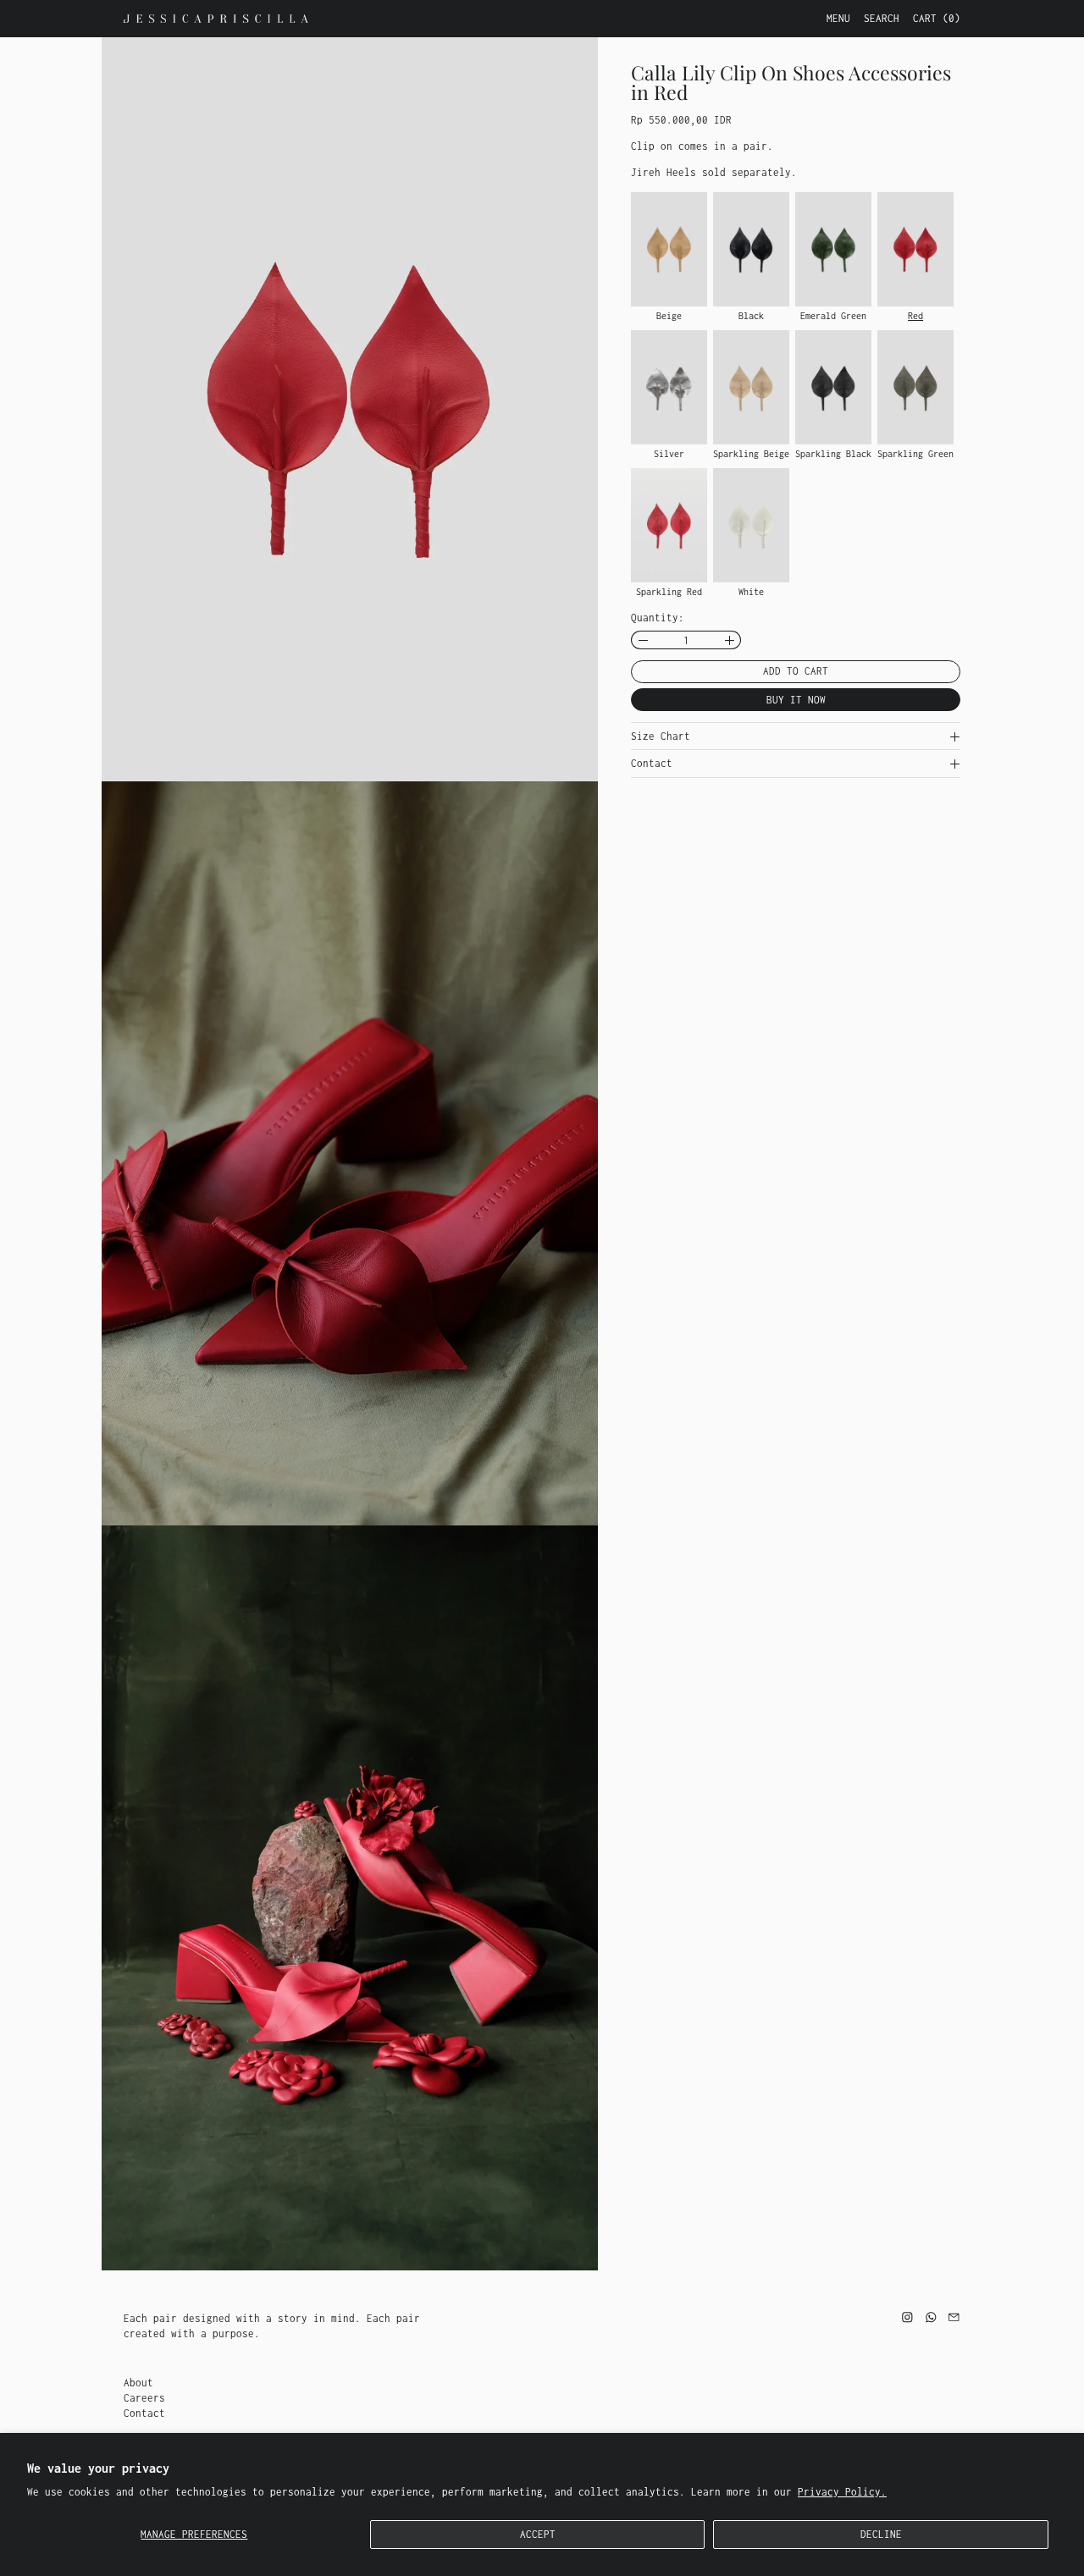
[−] (642, 641)
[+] (730, 641)
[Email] (954, 2317)
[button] (350, 409)
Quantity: (658, 618)
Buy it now (796, 700)
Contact (144, 2413)
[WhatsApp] (931, 2317)
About (138, 2383)
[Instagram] (907, 2317)
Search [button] (882, 18)
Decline (881, 2534)
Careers (144, 2398)
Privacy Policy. (842, 2492)
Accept (538, 2534)
